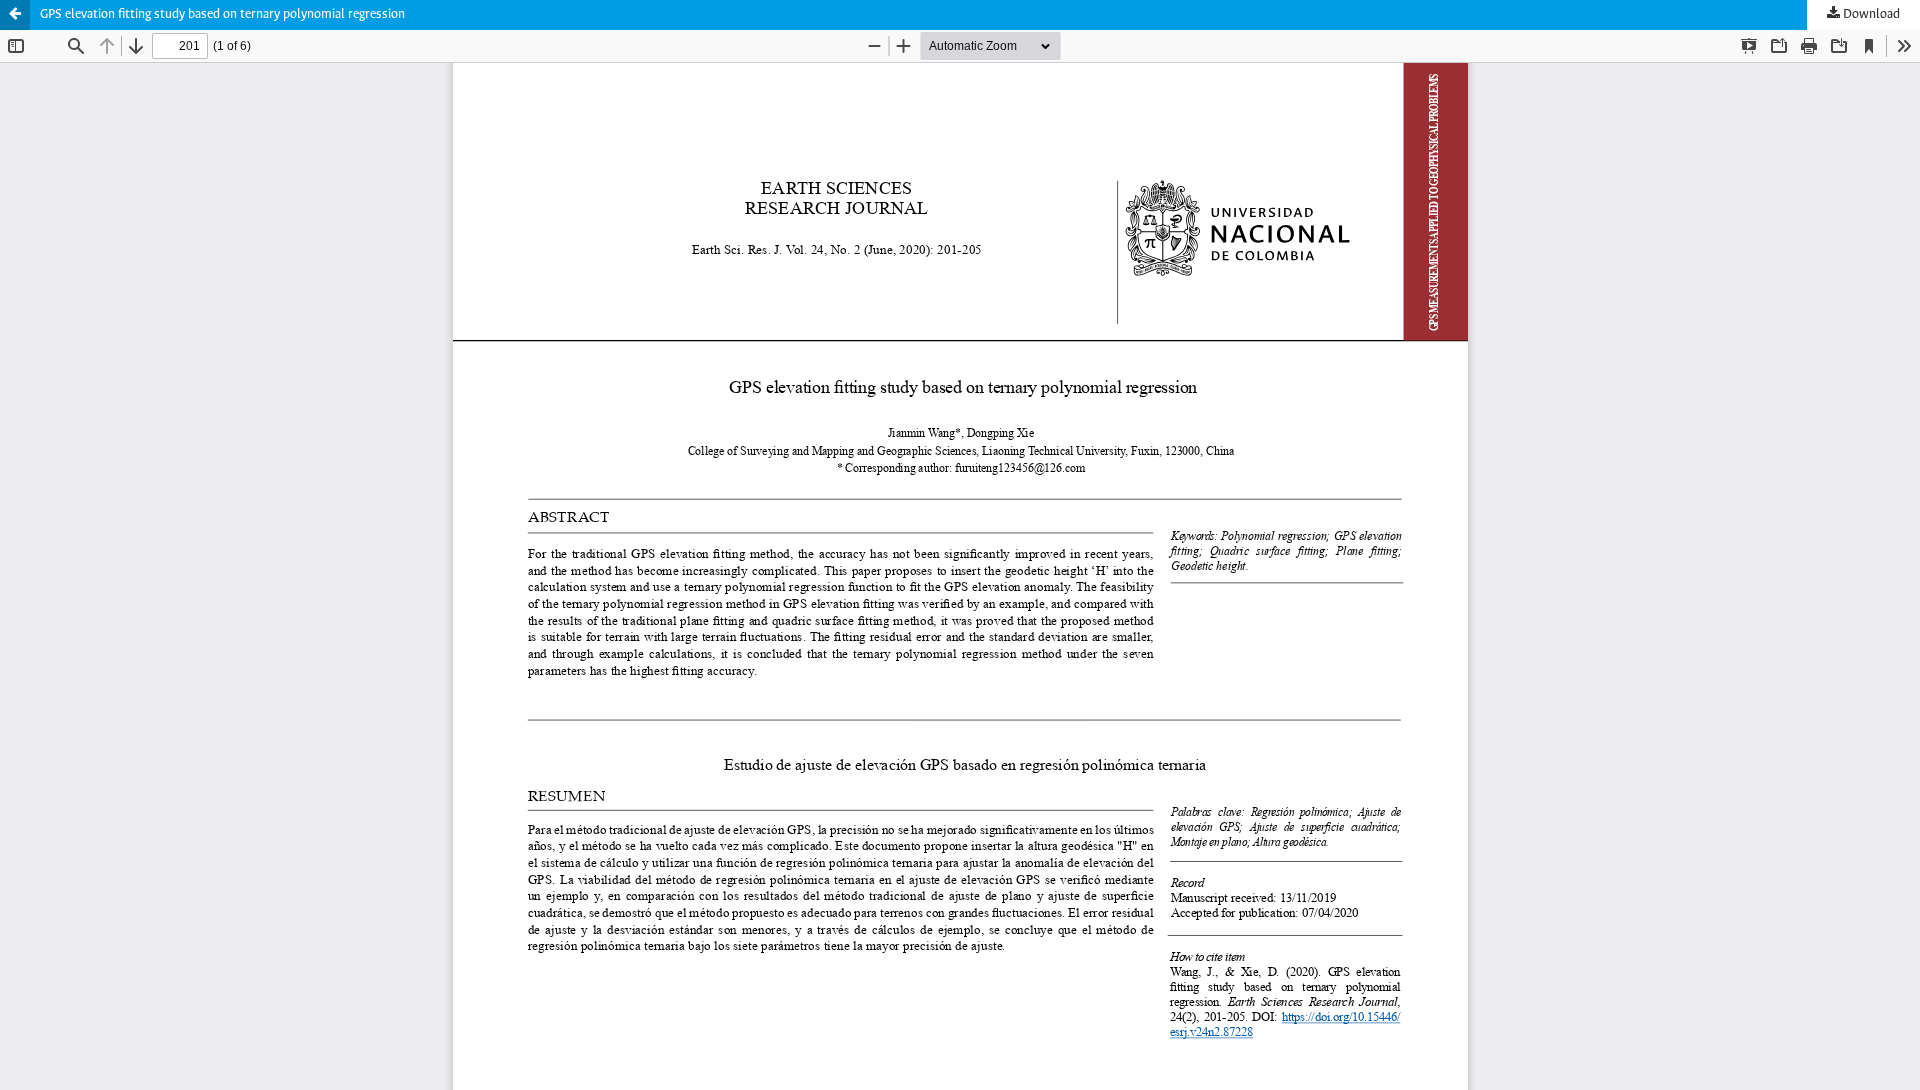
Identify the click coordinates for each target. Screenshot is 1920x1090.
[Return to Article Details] (15, 15)
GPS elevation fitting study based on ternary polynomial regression (222, 14)
